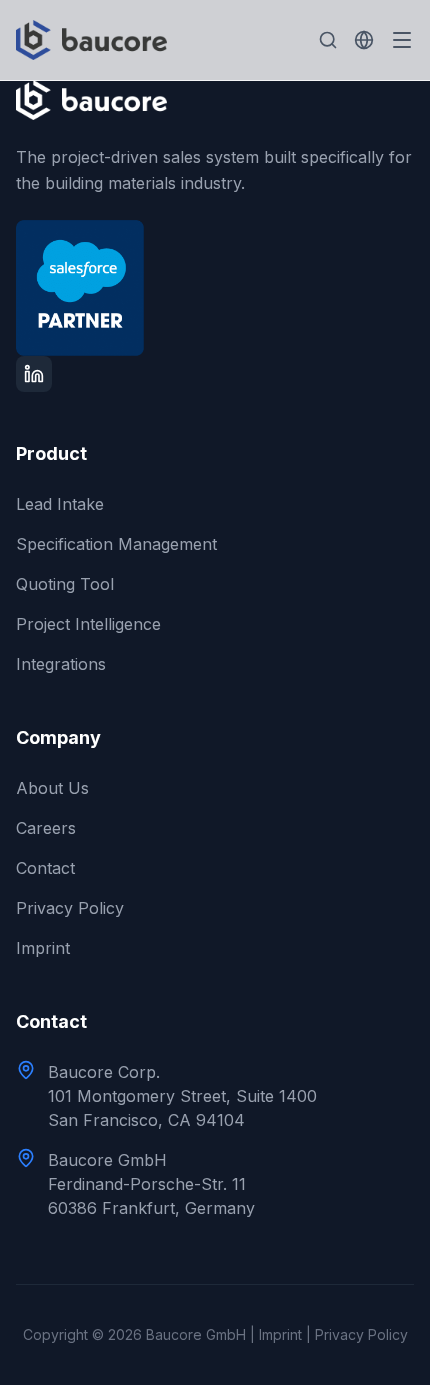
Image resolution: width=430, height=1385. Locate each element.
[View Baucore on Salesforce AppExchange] (215, 288)
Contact (45, 868)
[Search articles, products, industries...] (328, 40)
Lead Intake (60, 504)
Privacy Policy (70, 908)
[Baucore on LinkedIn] (34, 374)
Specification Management (116, 544)
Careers (46, 828)
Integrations (61, 664)
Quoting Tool (65, 584)
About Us (52, 788)
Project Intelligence (88, 624)
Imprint (43, 948)
